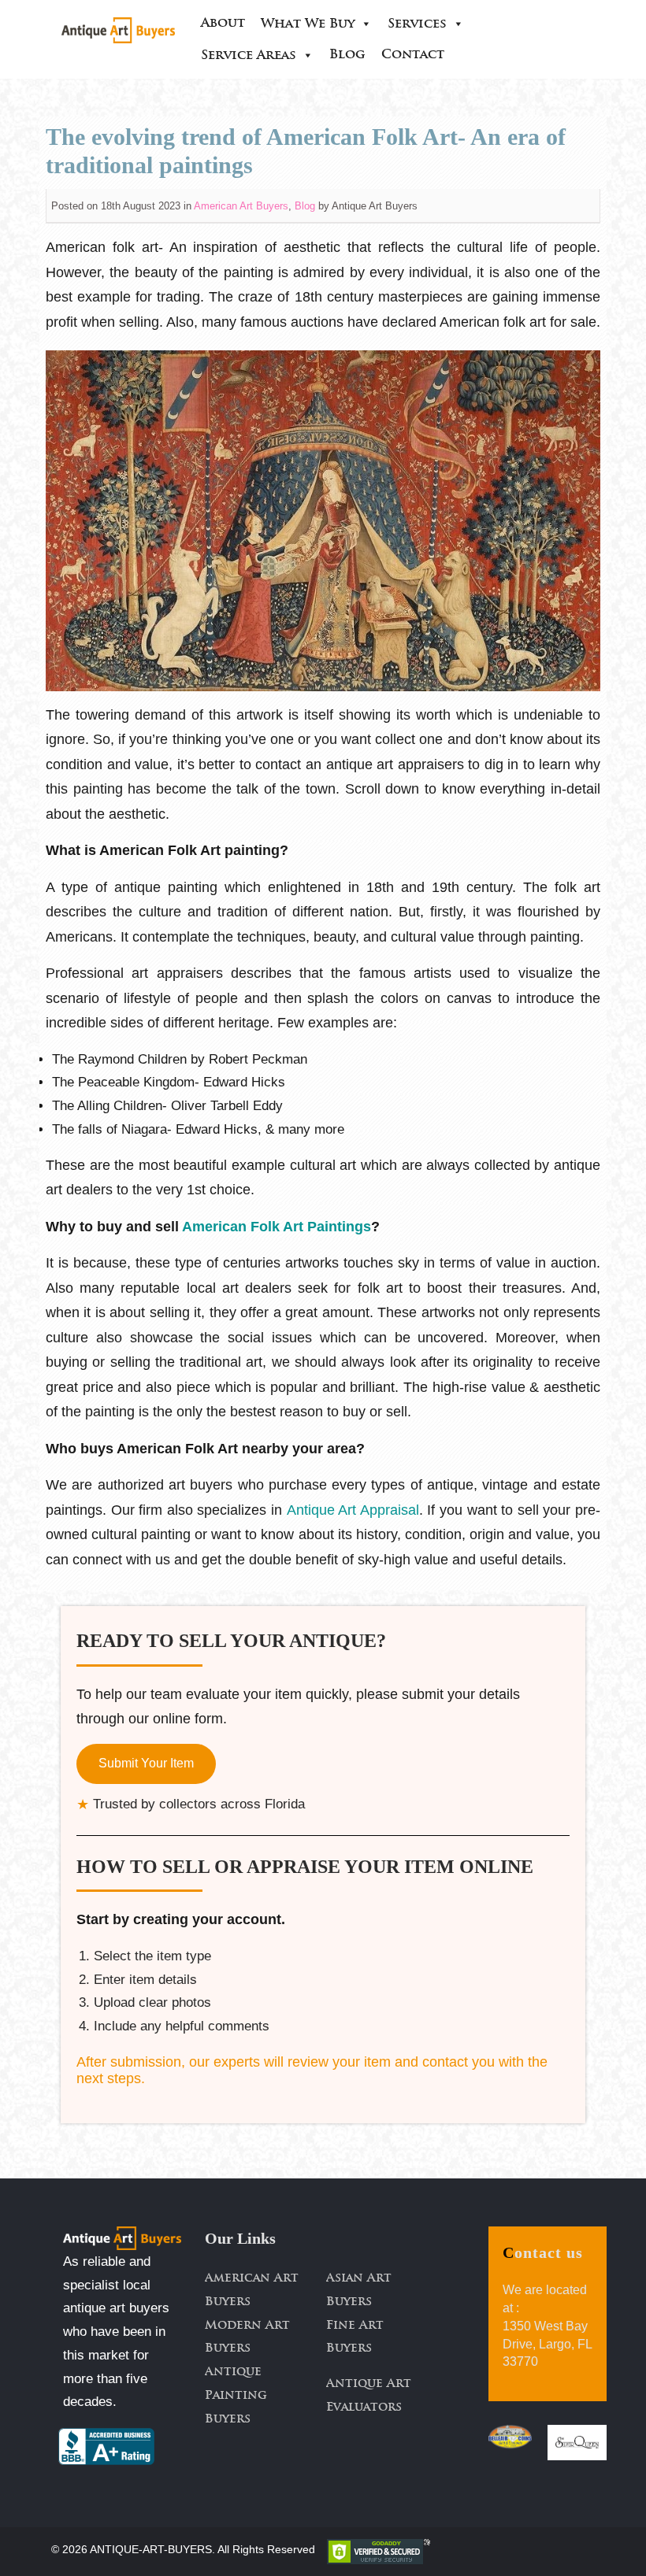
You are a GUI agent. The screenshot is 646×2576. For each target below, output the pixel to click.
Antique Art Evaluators (369, 2396)
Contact (413, 55)
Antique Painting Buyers (236, 2396)
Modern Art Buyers (247, 2338)
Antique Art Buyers (375, 206)
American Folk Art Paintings (277, 1227)
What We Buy (308, 24)
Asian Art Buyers (359, 2291)
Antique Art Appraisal (353, 1510)
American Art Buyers (241, 206)
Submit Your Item (146, 1763)
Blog (347, 55)
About (223, 24)
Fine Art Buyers (355, 2338)
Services (417, 24)
